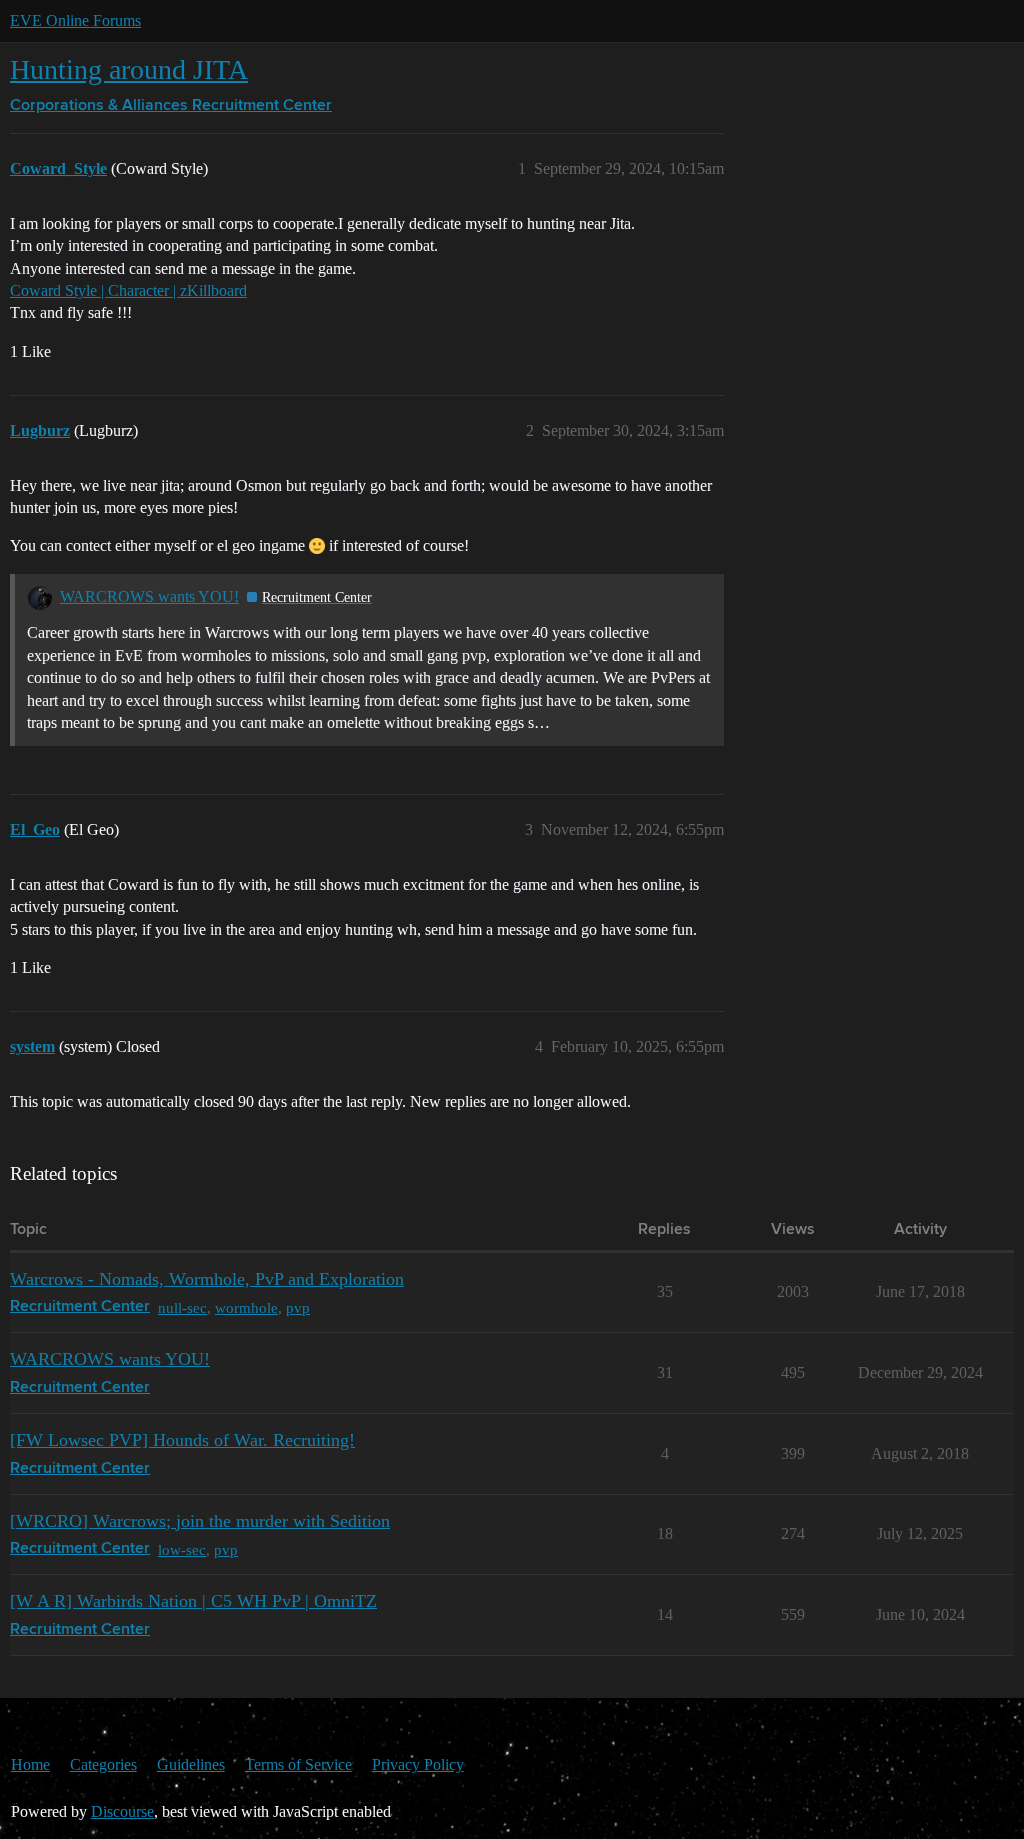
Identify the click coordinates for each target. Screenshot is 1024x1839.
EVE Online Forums (75, 20)
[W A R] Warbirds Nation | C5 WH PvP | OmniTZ (193, 1601)
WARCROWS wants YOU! (149, 596)
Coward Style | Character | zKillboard (128, 290)
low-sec (182, 1549)
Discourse (122, 1811)
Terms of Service (298, 1764)
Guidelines (191, 1764)
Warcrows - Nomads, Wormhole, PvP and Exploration (207, 1279)
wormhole (246, 1307)
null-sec (182, 1307)
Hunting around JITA (129, 69)
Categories (103, 1764)
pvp (298, 1307)
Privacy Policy (418, 1764)
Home (30, 1764)
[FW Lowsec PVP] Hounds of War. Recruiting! (182, 1440)
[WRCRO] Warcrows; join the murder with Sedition (200, 1521)
